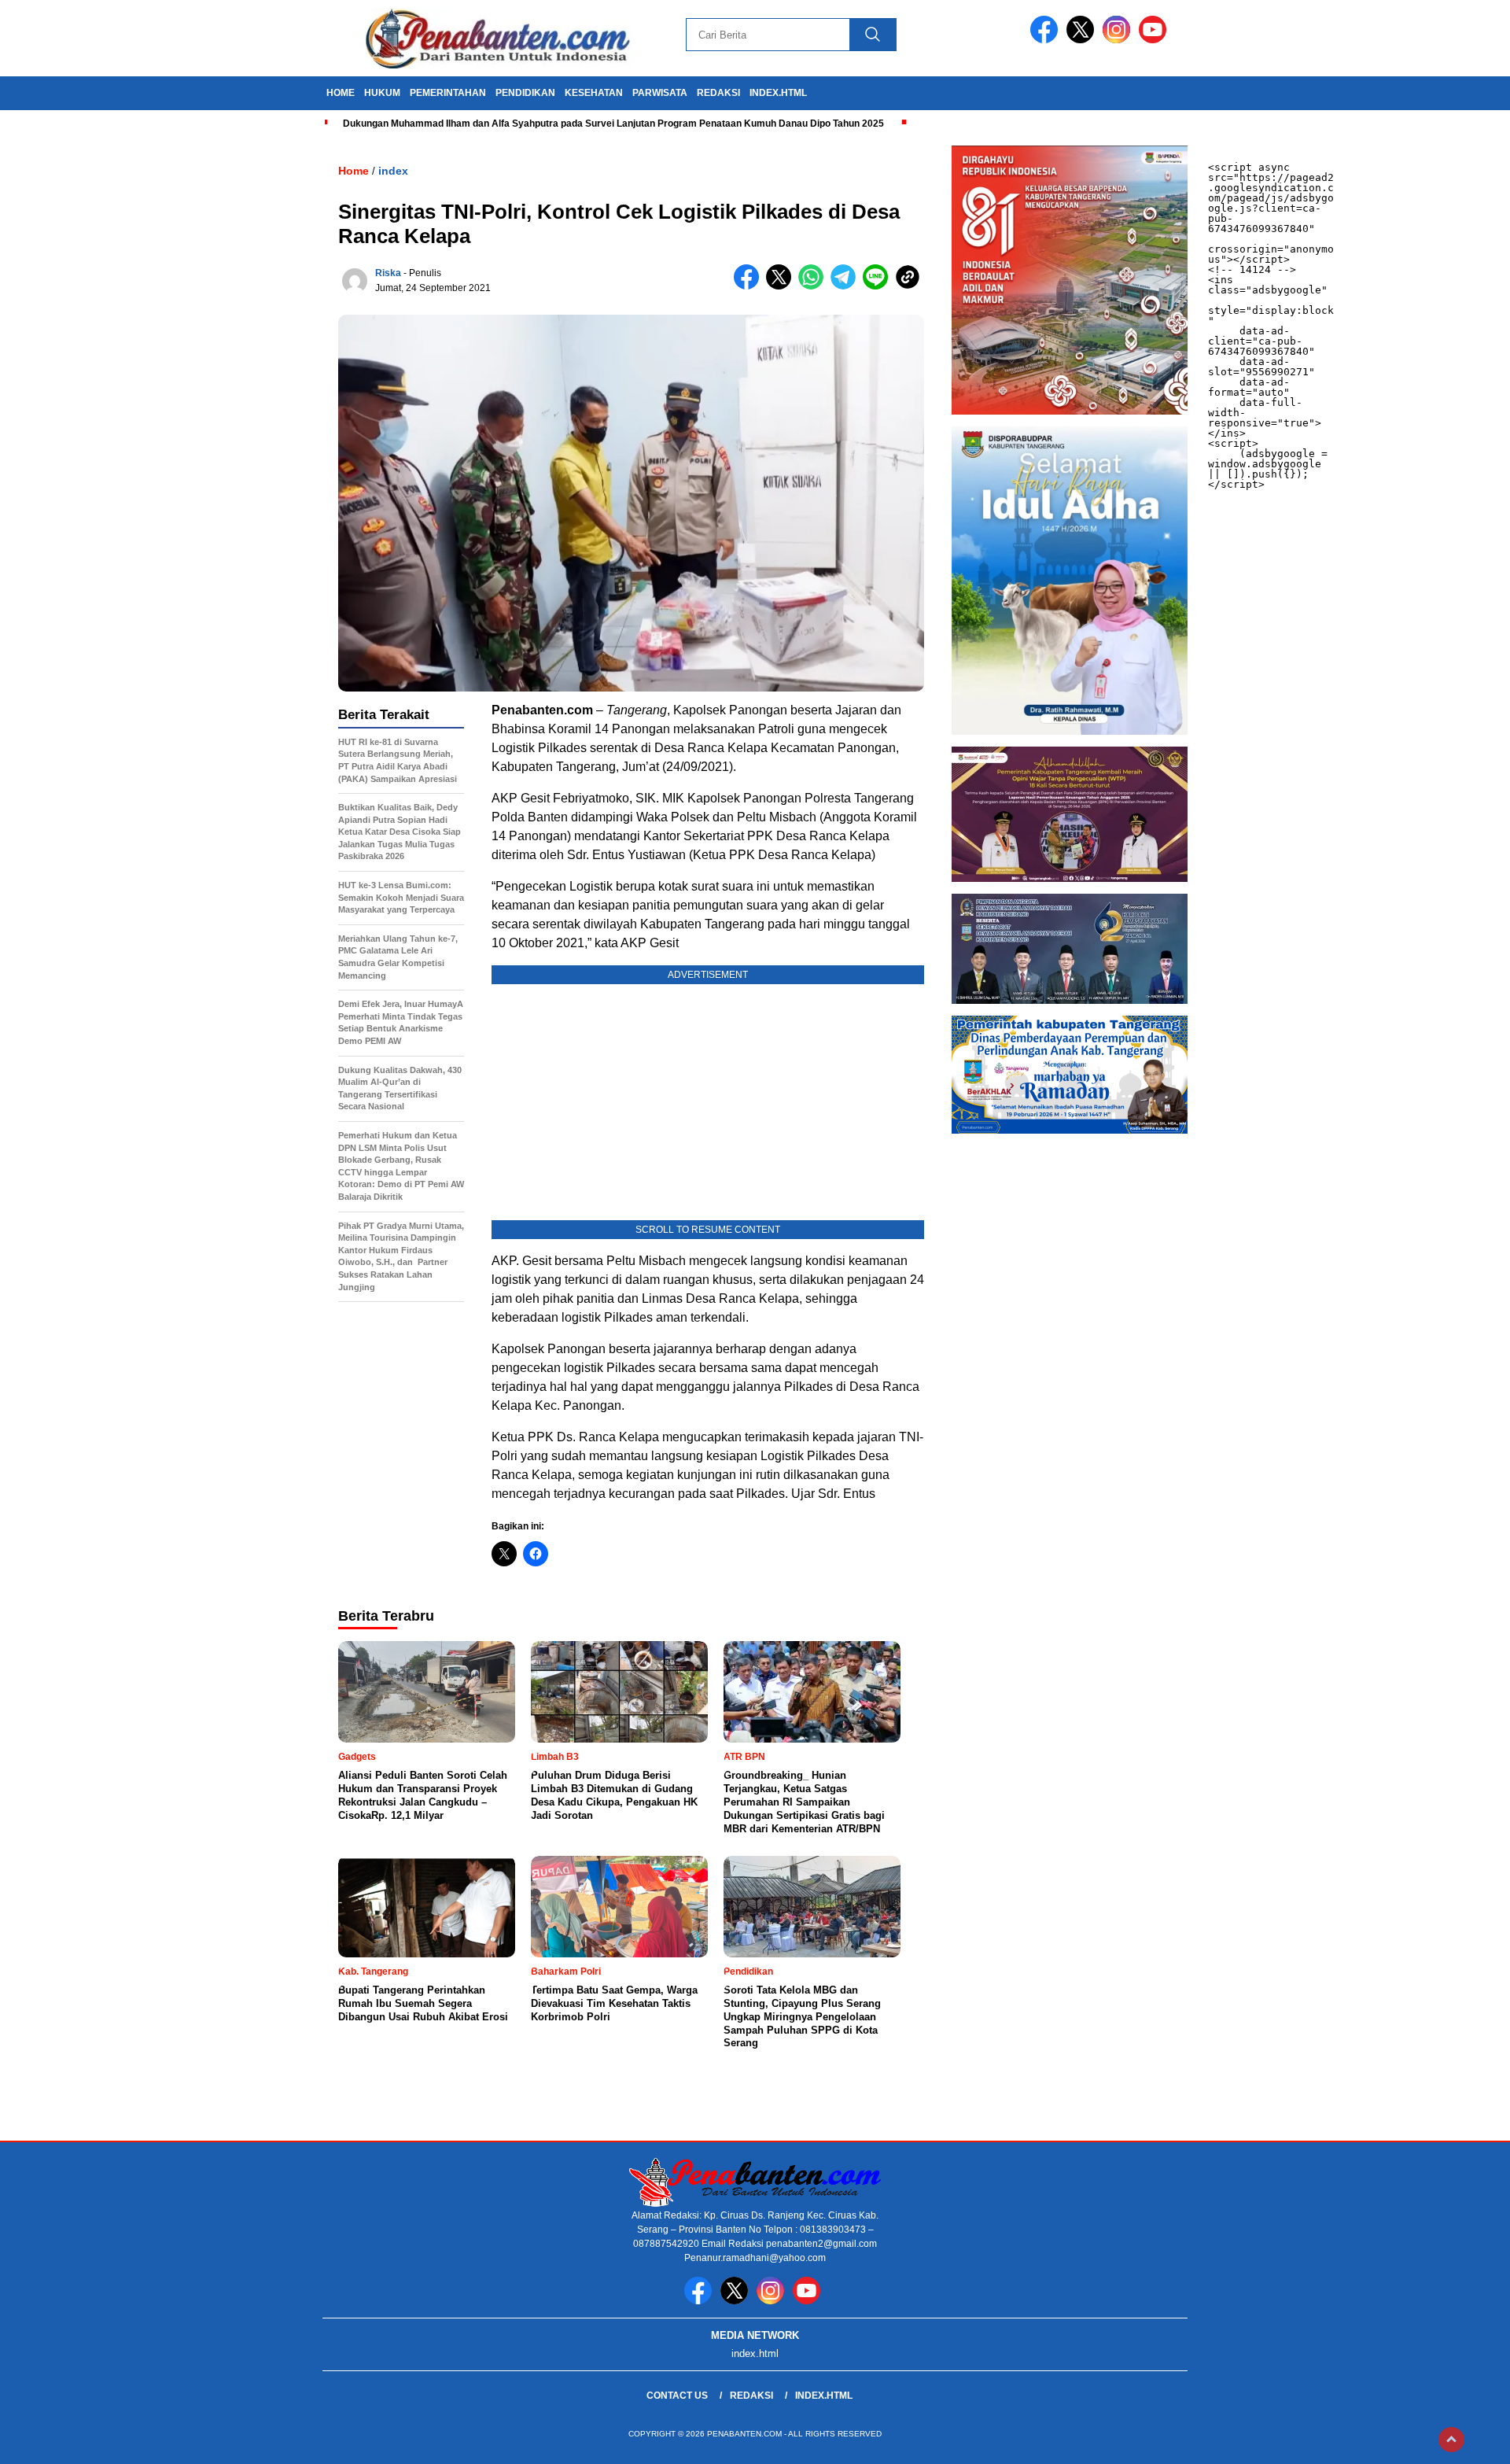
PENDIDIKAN (525, 93)
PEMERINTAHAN (448, 93)
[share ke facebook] (750, 286)
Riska (388, 273)
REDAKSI (718, 93)
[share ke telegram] (847, 286)
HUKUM (382, 93)
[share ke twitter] (782, 286)
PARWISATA (660, 93)
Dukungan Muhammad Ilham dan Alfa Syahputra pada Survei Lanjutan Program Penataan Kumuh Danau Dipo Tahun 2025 (613, 124)
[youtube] (1155, 40)
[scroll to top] (1451, 2440)
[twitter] (1083, 40)
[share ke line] (879, 286)
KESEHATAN (594, 93)
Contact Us (677, 2396)
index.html (778, 93)
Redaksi (751, 2396)
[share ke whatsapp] (814, 286)
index (393, 171)
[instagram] (1119, 40)
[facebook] (1047, 40)
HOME (341, 93)
